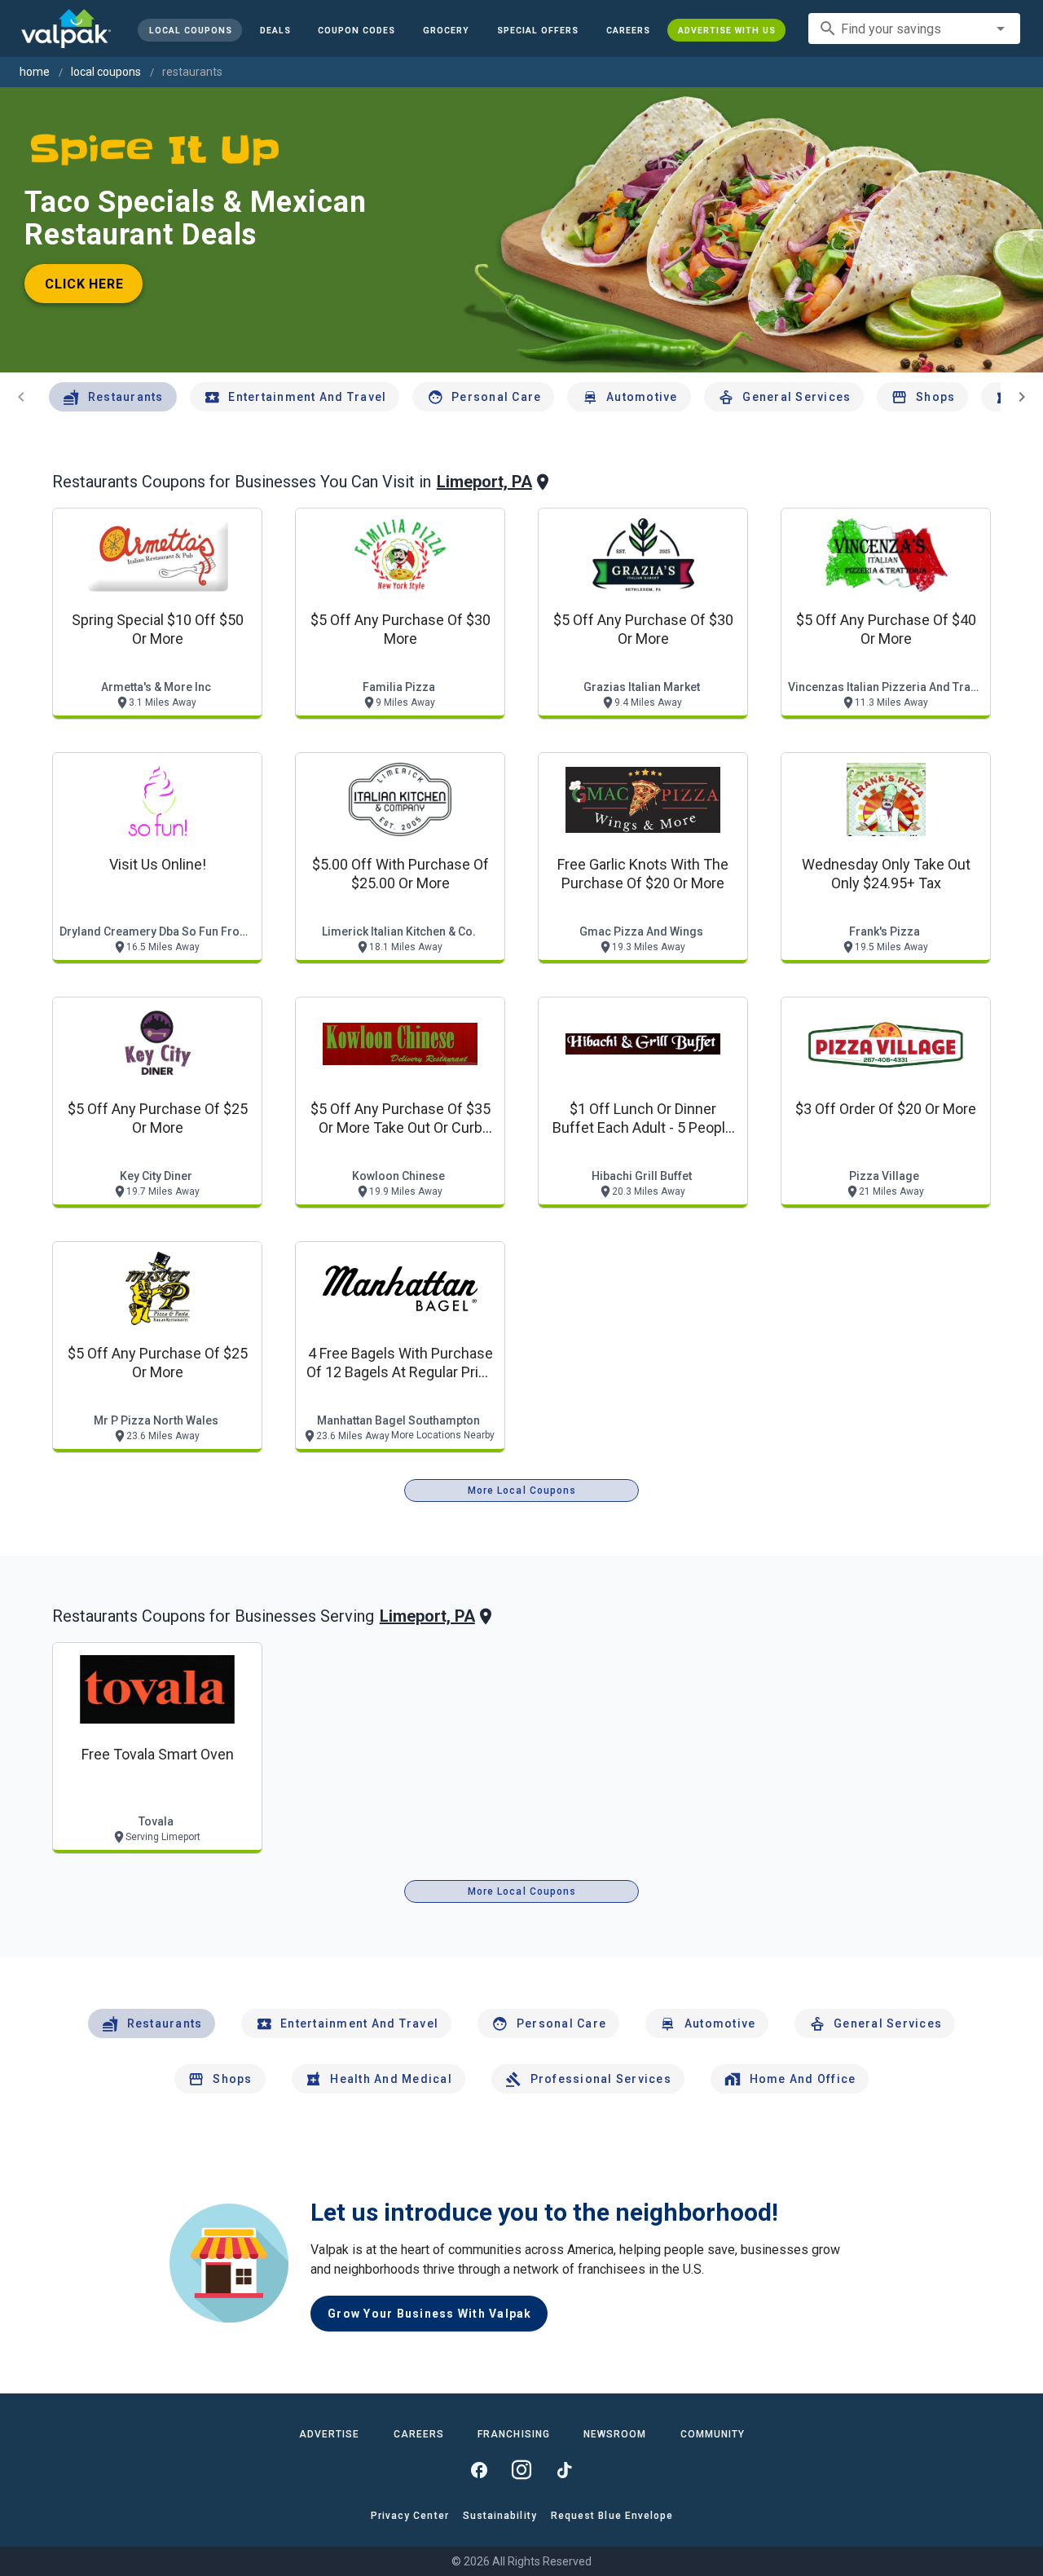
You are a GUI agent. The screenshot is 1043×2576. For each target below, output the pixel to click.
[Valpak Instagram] (521, 2470)
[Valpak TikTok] (564, 2470)
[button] (538, 30)
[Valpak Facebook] (479, 2470)
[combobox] (914, 29)
